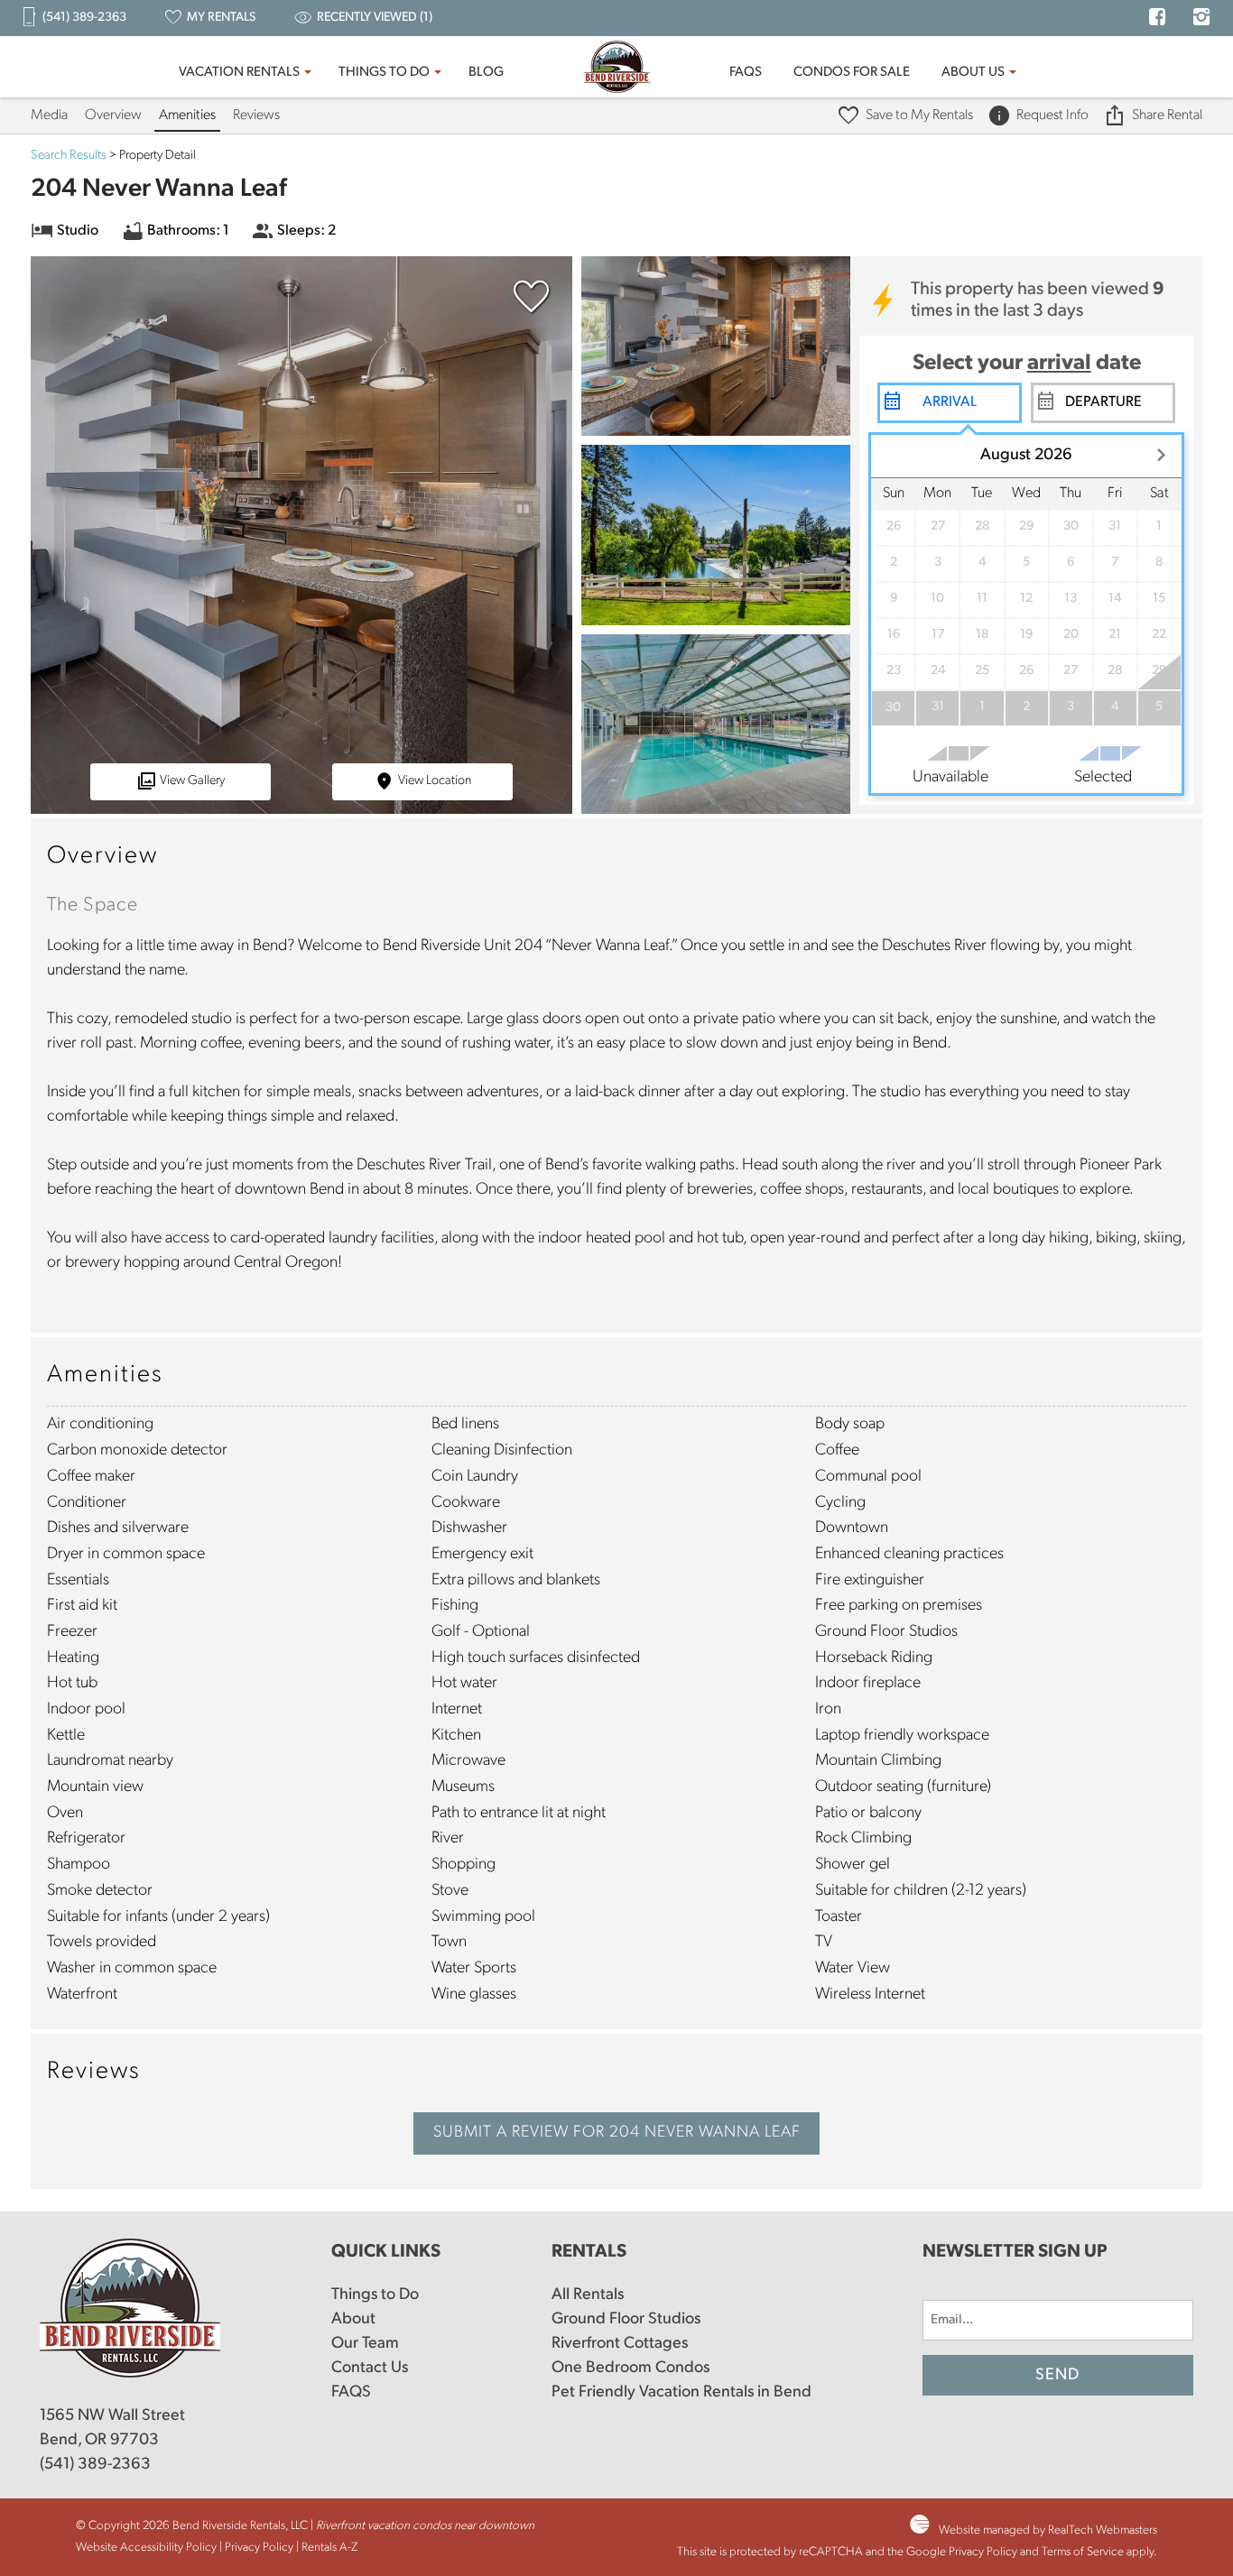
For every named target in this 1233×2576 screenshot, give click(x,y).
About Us (973, 73)
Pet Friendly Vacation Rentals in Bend (681, 2393)
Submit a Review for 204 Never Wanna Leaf (617, 2133)
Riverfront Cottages (620, 2344)
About (353, 2320)
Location (435, 781)
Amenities (187, 115)
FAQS (746, 73)
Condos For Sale (852, 73)
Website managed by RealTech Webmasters (1048, 2530)
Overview (113, 115)
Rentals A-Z (329, 2548)
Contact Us (370, 2368)
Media (49, 115)
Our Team (365, 2344)
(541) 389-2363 (95, 2465)
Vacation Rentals (239, 73)
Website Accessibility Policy (146, 2548)
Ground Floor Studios (626, 2320)
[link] (527, 305)
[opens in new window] (1157, 19)
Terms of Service (1083, 2552)
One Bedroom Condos (630, 2368)
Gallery (192, 781)
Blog (486, 73)
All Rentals (588, 2295)
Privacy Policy (259, 2548)
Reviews (256, 115)
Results (69, 156)
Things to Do (384, 73)
